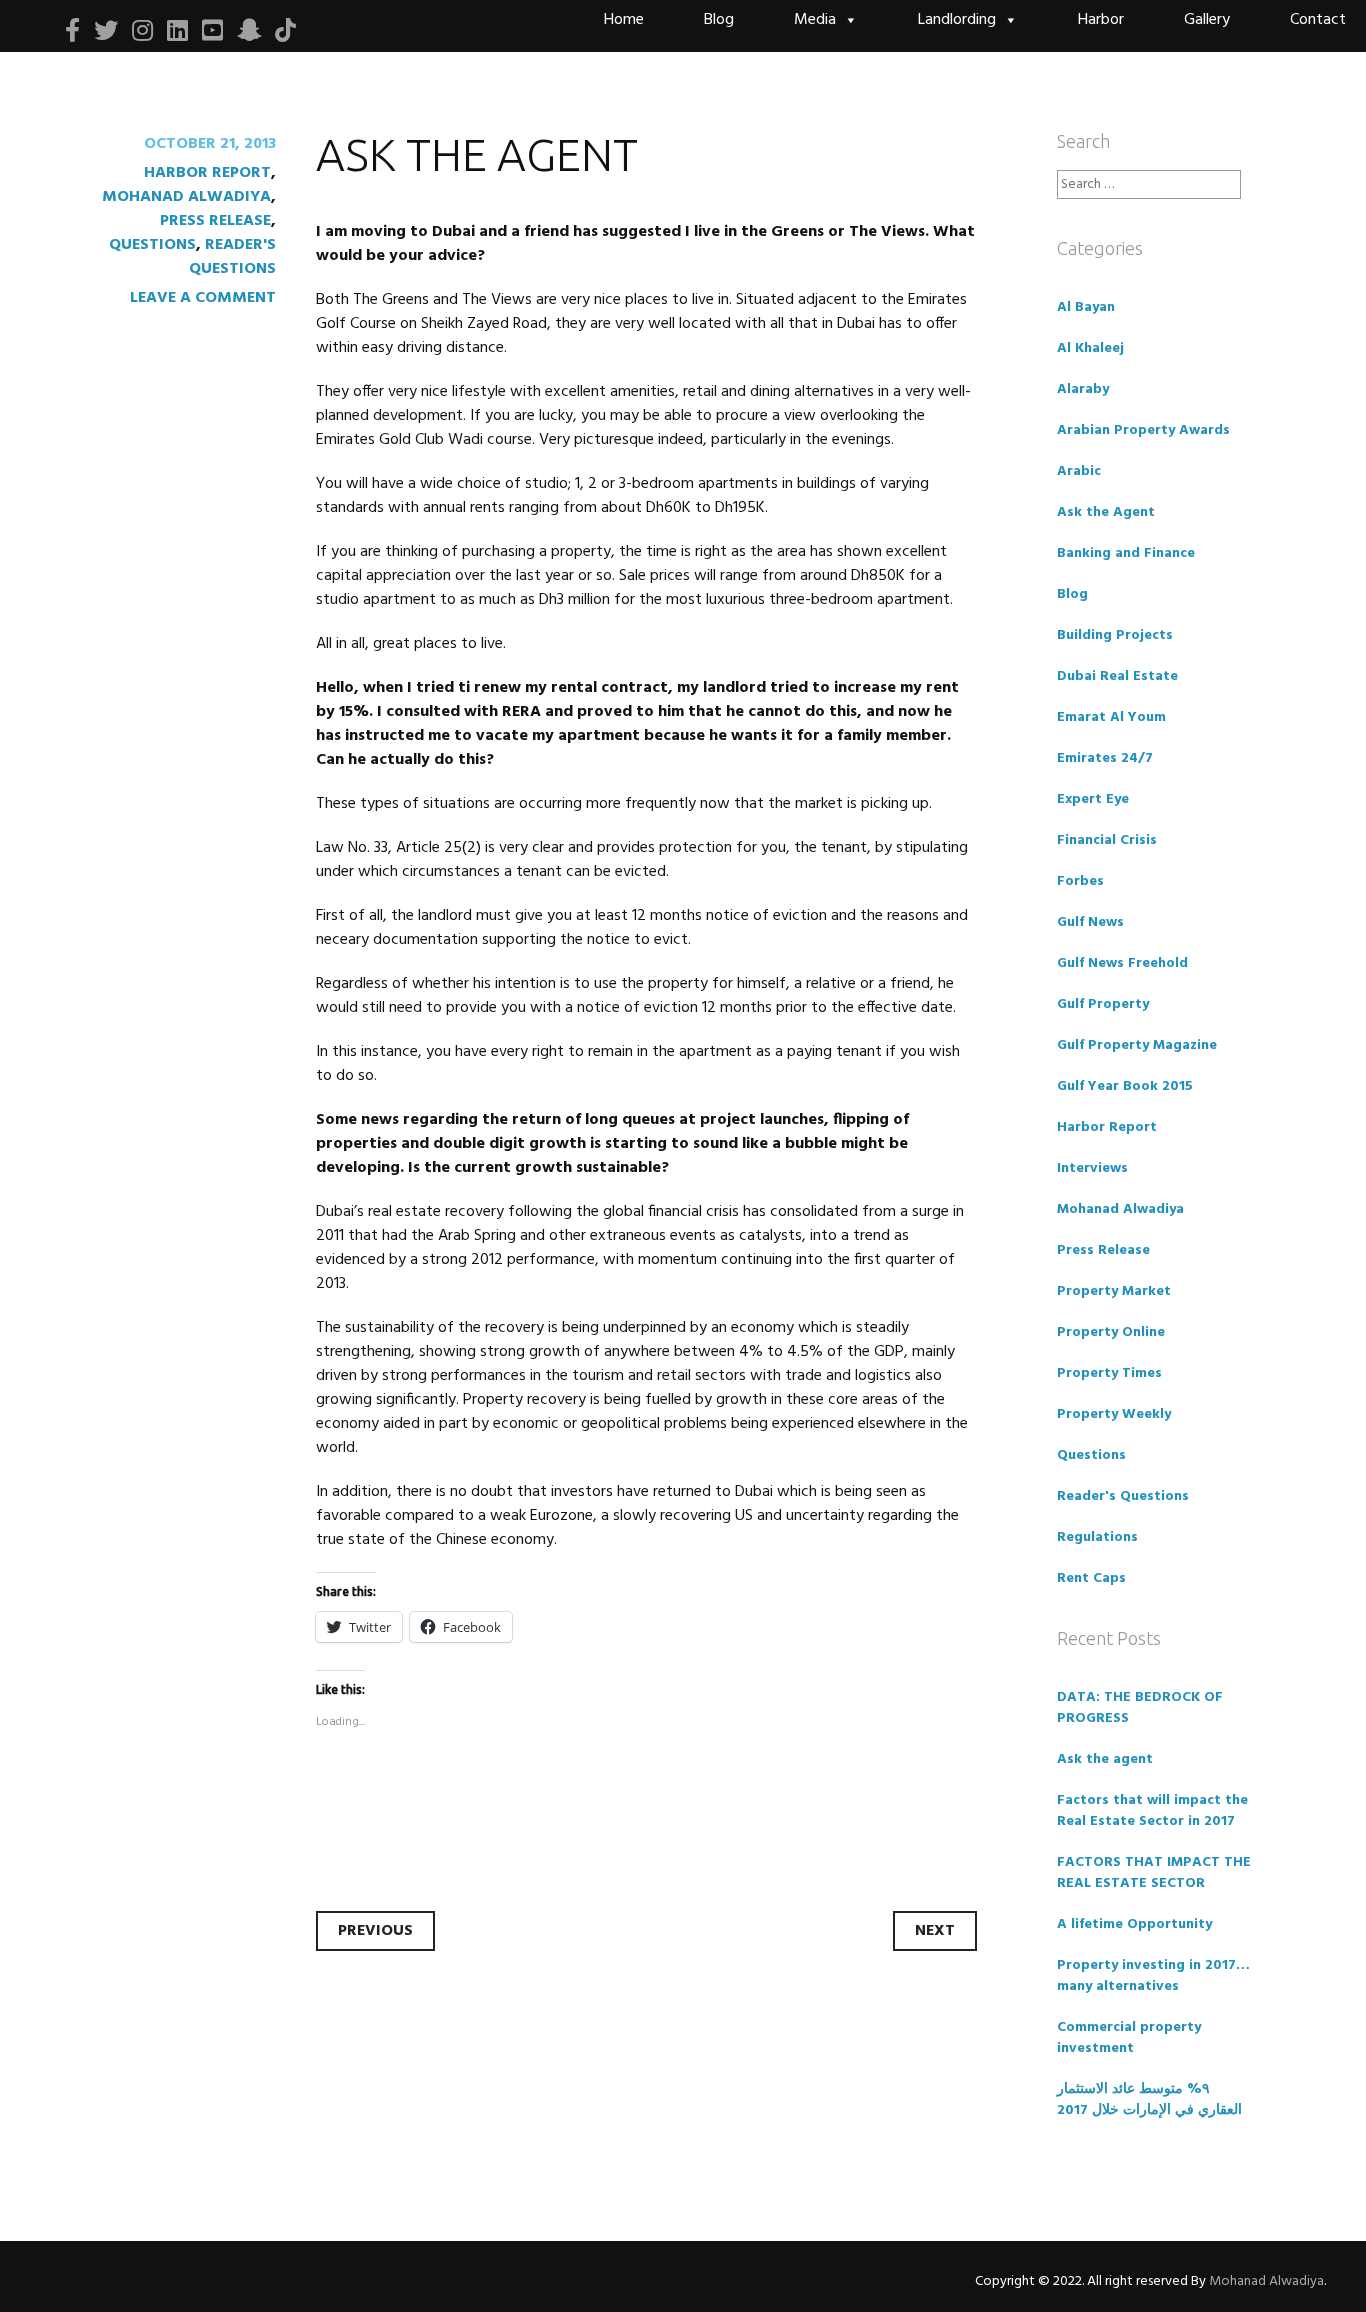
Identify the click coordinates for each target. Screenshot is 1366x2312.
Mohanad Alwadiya (186, 197)
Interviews (1092, 1168)
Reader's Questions (232, 257)
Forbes (1080, 881)
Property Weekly (1114, 1414)
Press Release (215, 221)
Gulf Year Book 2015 (1125, 1086)
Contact (1318, 20)
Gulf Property (1103, 1004)
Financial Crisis (1107, 840)
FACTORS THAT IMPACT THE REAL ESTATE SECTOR (1154, 1873)
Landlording (957, 20)
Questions (152, 245)
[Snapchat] (249, 31)
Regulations (1097, 1537)
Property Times (1109, 1373)
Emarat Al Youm (1111, 717)
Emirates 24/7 (1105, 758)
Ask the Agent (1106, 512)
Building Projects (1115, 635)
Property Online (1111, 1332)
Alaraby (1083, 389)
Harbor (1101, 20)
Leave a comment (203, 298)
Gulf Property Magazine (1137, 1045)
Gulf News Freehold (1122, 963)
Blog (719, 20)
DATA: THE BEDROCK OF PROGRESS (1140, 1708)
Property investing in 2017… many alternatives (1153, 1976)
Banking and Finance (1126, 553)
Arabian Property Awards (1143, 430)
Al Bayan (1086, 307)
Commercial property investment (1129, 2038)
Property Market (1114, 1291)
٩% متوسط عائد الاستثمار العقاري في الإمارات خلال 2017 (1149, 2100)
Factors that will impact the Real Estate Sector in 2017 (1152, 1811)
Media (815, 20)
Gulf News (1090, 922)
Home (624, 20)
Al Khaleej (1090, 348)
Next (935, 1931)
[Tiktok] (285, 31)
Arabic (1079, 471)
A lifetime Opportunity (1134, 1924)
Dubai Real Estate (1117, 676)
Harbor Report (207, 173)
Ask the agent (1105, 1759)
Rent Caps (1091, 1578)
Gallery (1207, 20)
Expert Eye (1093, 799)
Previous (375, 1931)
